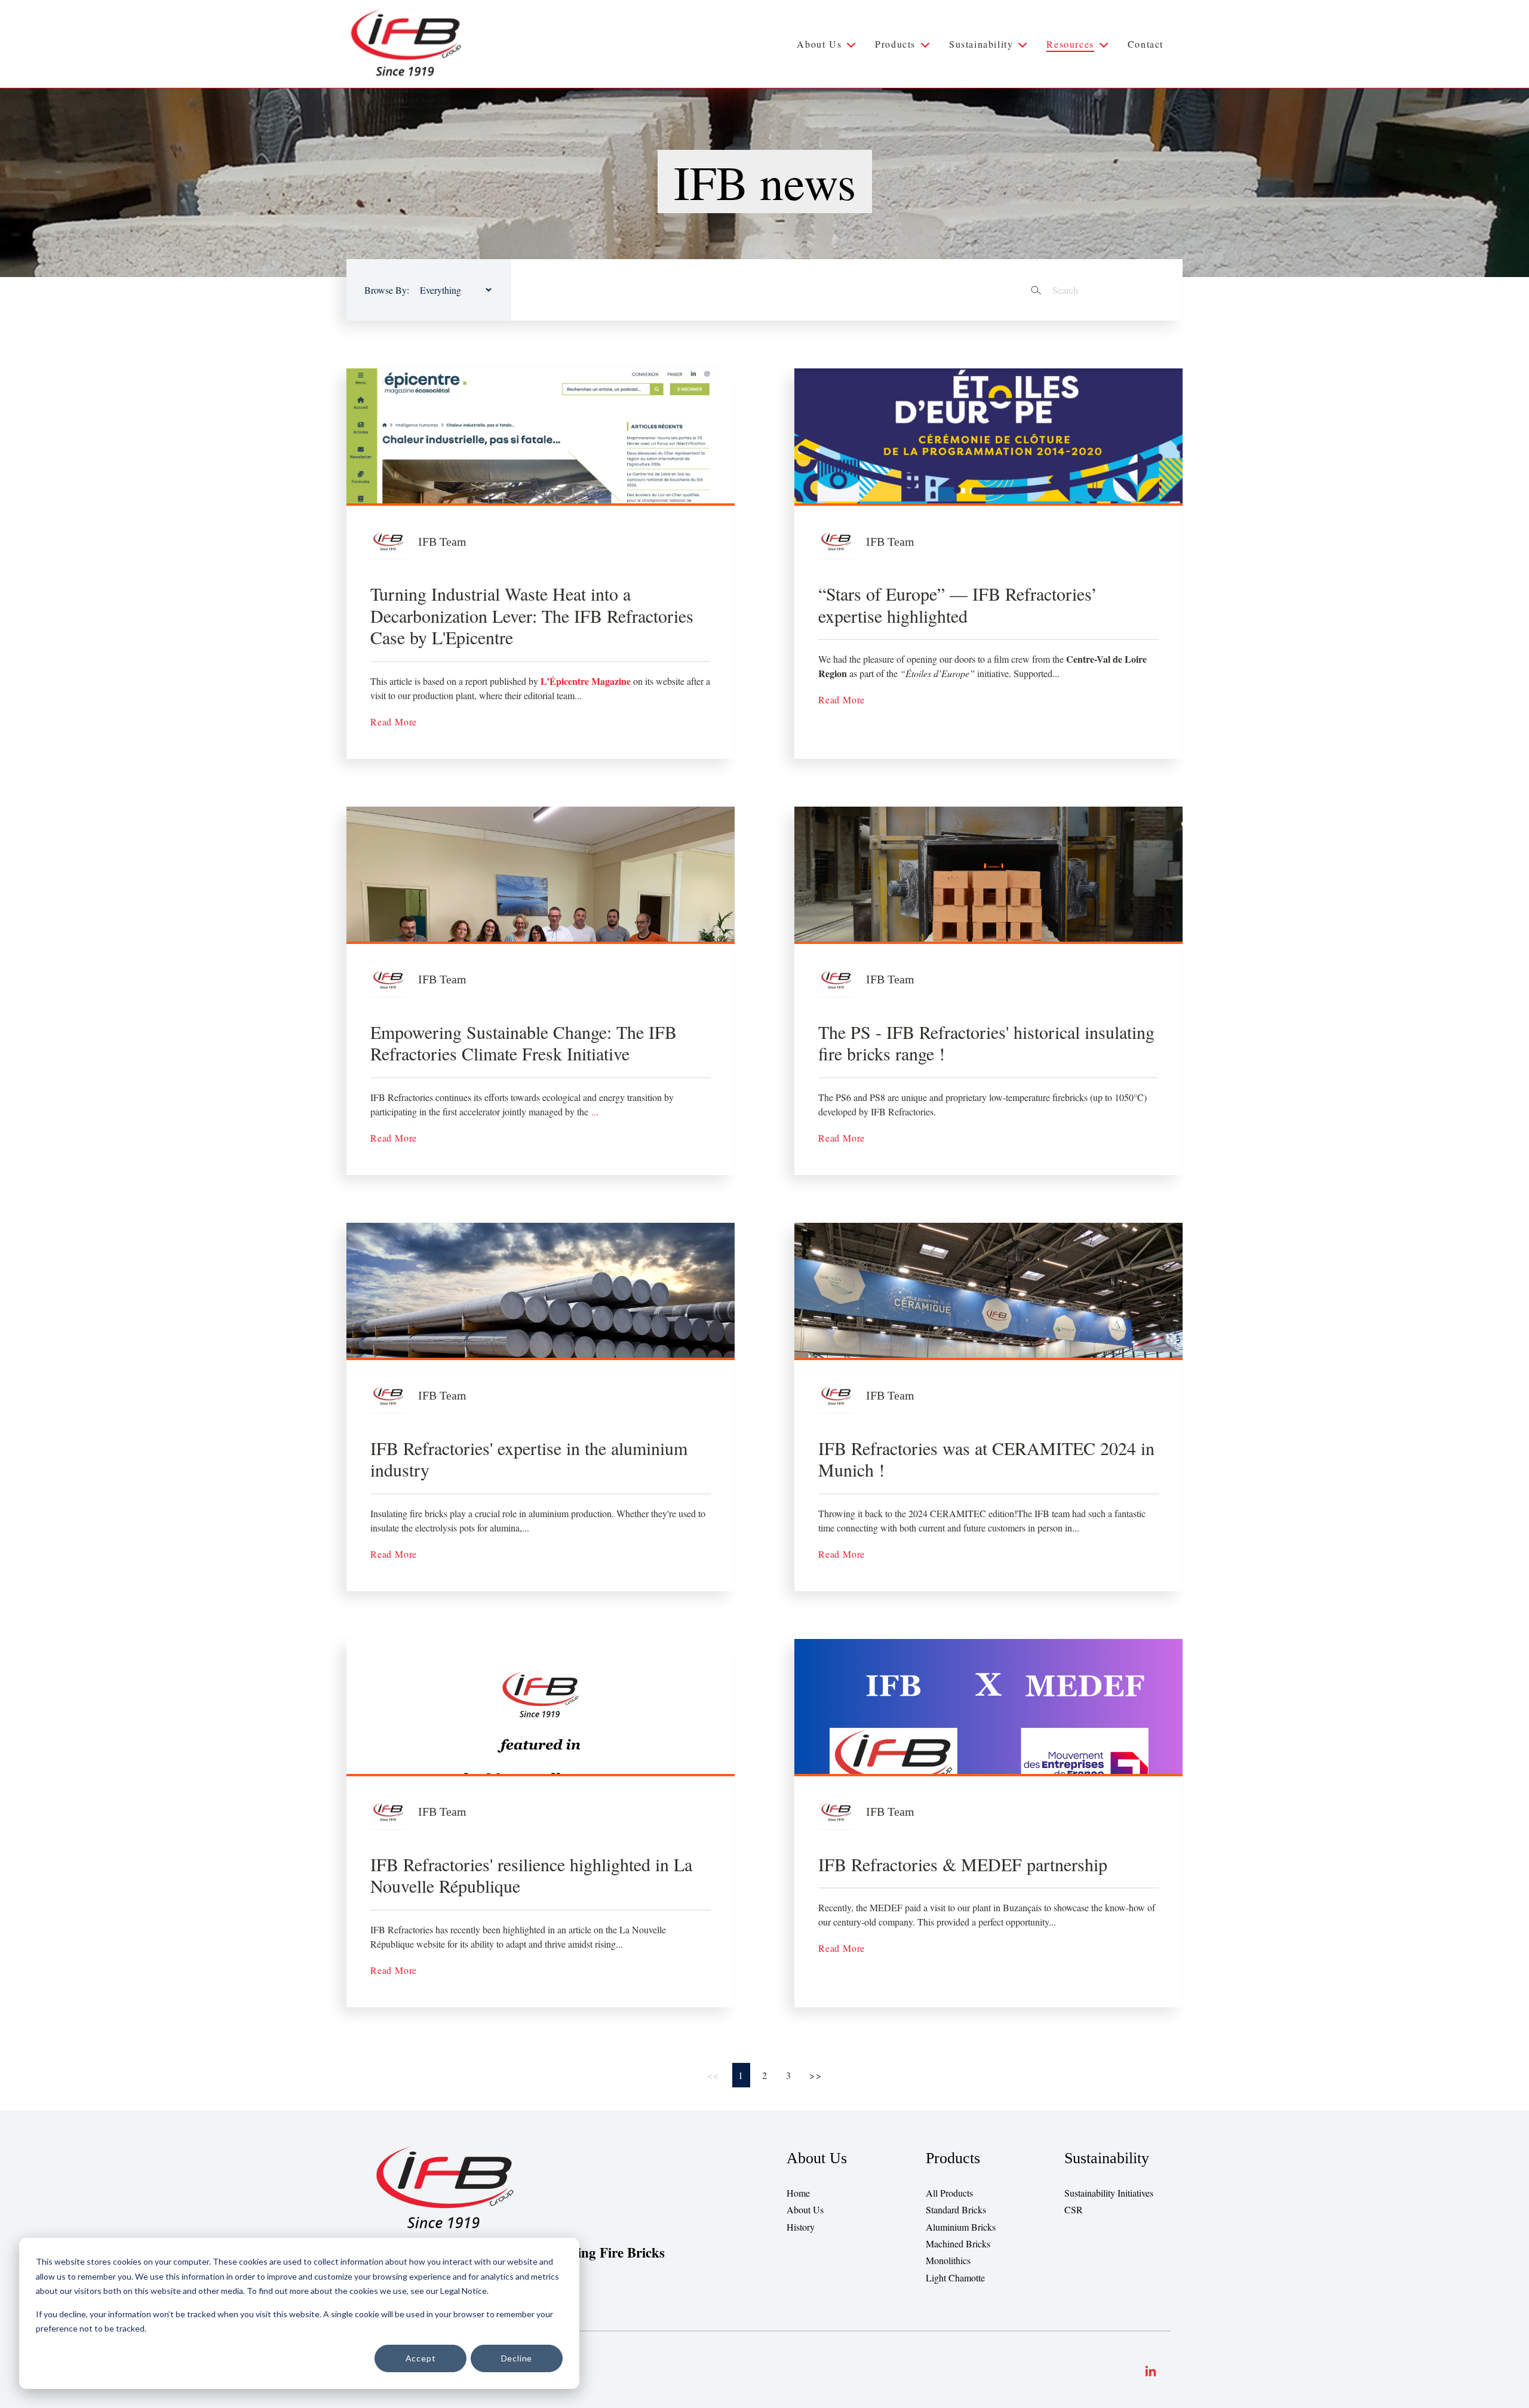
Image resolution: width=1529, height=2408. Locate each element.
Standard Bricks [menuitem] (956, 2209)
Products (895, 44)
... (595, 1111)
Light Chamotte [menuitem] (955, 2278)
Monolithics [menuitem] (948, 2260)
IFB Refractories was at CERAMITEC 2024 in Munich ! (986, 1459)
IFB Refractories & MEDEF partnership (963, 1864)
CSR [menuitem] (1074, 2209)
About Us (819, 44)
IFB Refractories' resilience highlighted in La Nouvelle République (531, 1875)
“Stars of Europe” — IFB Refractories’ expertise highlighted (958, 605)
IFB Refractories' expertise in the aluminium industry (529, 1459)
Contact (1146, 44)
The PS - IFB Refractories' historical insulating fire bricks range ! (986, 1043)
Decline (517, 2358)
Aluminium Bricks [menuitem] (961, 2227)
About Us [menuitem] (805, 2209)
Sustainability (981, 44)
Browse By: (387, 290)
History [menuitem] (801, 2227)
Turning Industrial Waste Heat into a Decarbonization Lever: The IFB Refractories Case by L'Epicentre (532, 615)
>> (816, 2075)
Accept (421, 2358)
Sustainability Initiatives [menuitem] (1109, 2193)
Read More (394, 722)
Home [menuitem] (798, 2193)
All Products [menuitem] (949, 2193)
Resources (1070, 44)
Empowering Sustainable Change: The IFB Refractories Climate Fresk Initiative (524, 1043)
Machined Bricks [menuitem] (958, 2244)
